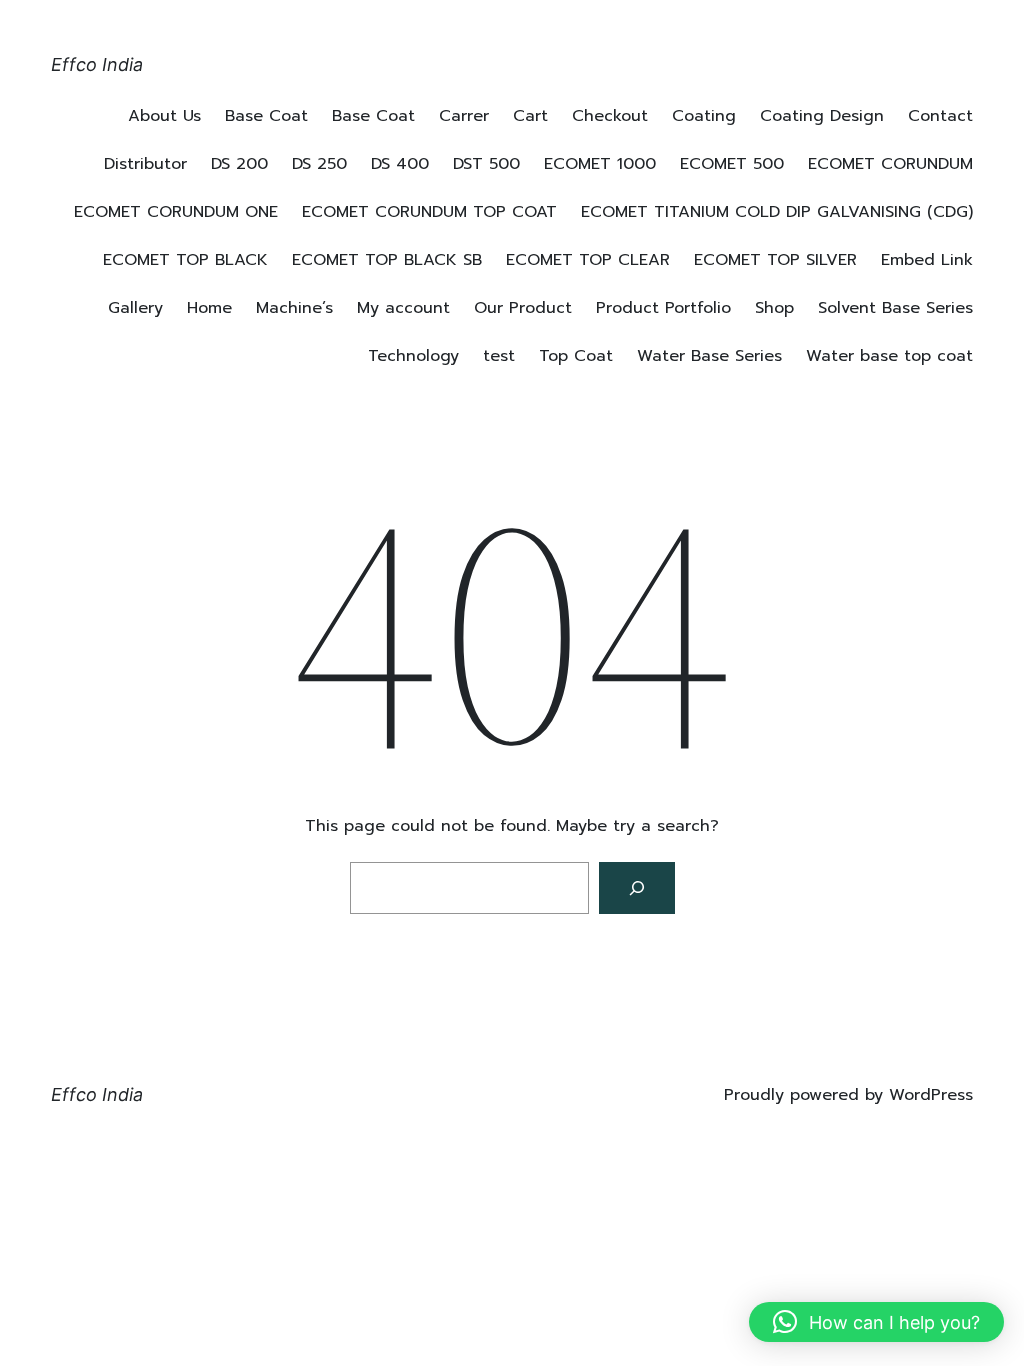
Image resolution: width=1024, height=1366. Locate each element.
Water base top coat (889, 356)
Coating (704, 116)
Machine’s (294, 308)
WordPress (931, 1095)
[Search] (637, 888)
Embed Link (927, 260)
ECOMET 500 (732, 164)
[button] (876, 1322)
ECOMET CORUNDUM (890, 164)
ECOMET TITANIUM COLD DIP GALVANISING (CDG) (777, 212)
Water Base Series (709, 356)
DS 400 (400, 164)
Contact (940, 116)
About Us (164, 116)
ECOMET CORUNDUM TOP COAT (429, 212)
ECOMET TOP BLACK (185, 260)
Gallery (135, 308)
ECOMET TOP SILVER (775, 260)
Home (209, 308)
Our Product (523, 308)
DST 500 (486, 164)
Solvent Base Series (895, 308)
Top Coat (576, 356)
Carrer (464, 116)
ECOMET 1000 (600, 164)
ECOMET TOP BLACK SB (387, 260)
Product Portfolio (663, 308)
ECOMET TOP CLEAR (588, 260)
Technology (413, 356)
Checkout (610, 116)
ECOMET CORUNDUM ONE (176, 212)
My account (403, 308)
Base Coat (266, 116)
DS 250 (319, 164)
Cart (530, 116)
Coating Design (822, 116)
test (499, 356)
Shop (774, 308)
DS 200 (239, 164)
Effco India (97, 64)
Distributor (145, 164)
